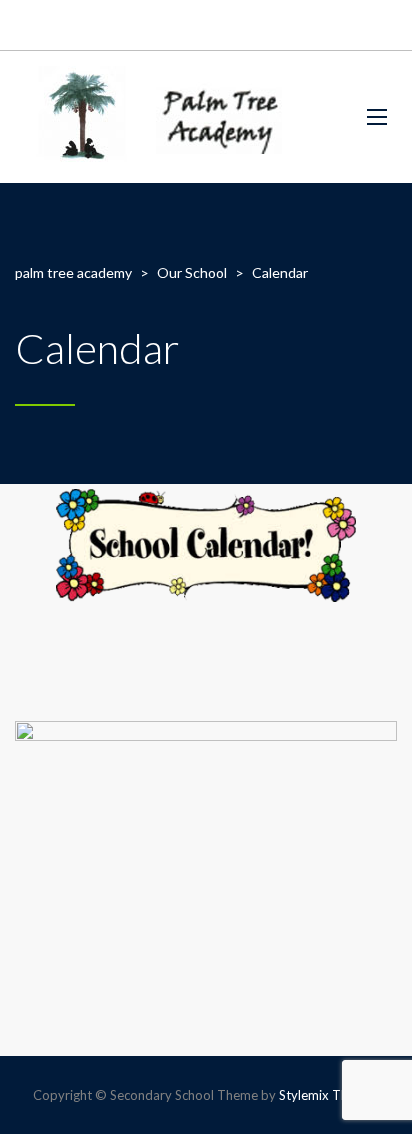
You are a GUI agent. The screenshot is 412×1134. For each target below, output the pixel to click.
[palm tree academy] (151, 117)
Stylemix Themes (329, 1095)
